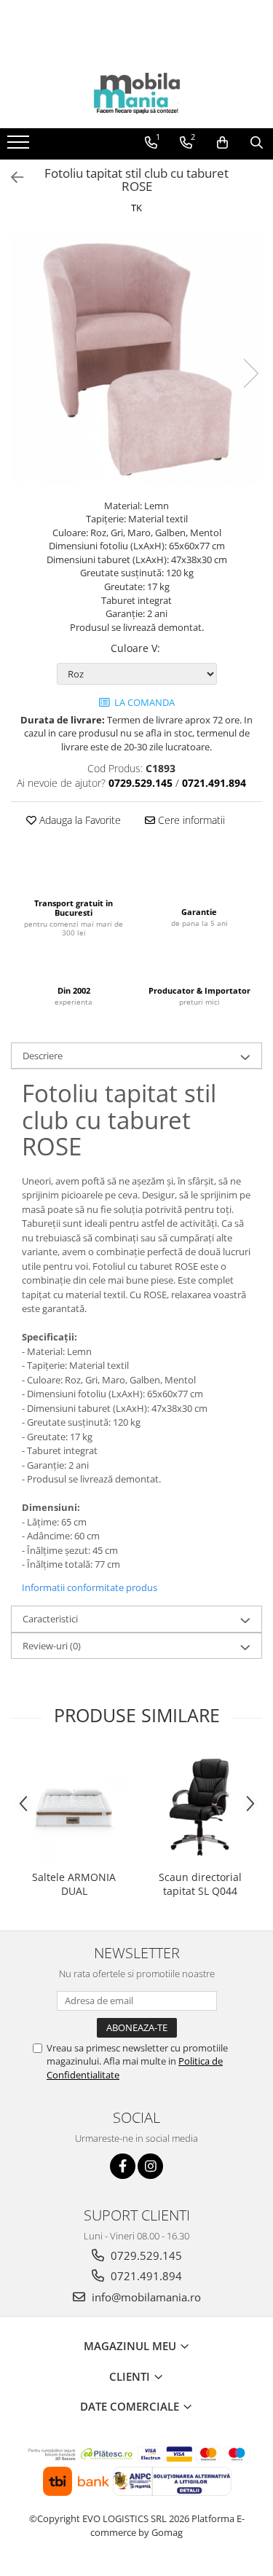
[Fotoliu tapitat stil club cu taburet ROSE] (136, 359)
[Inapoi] (11, 177)
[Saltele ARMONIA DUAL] (74, 1807)
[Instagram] (150, 2166)
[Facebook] (123, 2166)
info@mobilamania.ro (145, 2297)
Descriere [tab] (43, 1056)
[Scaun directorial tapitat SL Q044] (200, 1807)
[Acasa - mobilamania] (137, 92)
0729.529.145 (145, 2255)
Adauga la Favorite (79, 820)
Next (250, 373)
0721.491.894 (145, 2276)
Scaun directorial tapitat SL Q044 (200, 1884)
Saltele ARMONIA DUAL (74, 1884)
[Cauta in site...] (257, 143)
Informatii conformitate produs (90, 1587)
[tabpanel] (136, 359)
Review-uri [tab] (52, 1646)
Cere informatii (190, 820)
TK (136, 208)
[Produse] (20, 146)
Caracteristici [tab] (50, 1619)
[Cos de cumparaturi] (222, 143)
